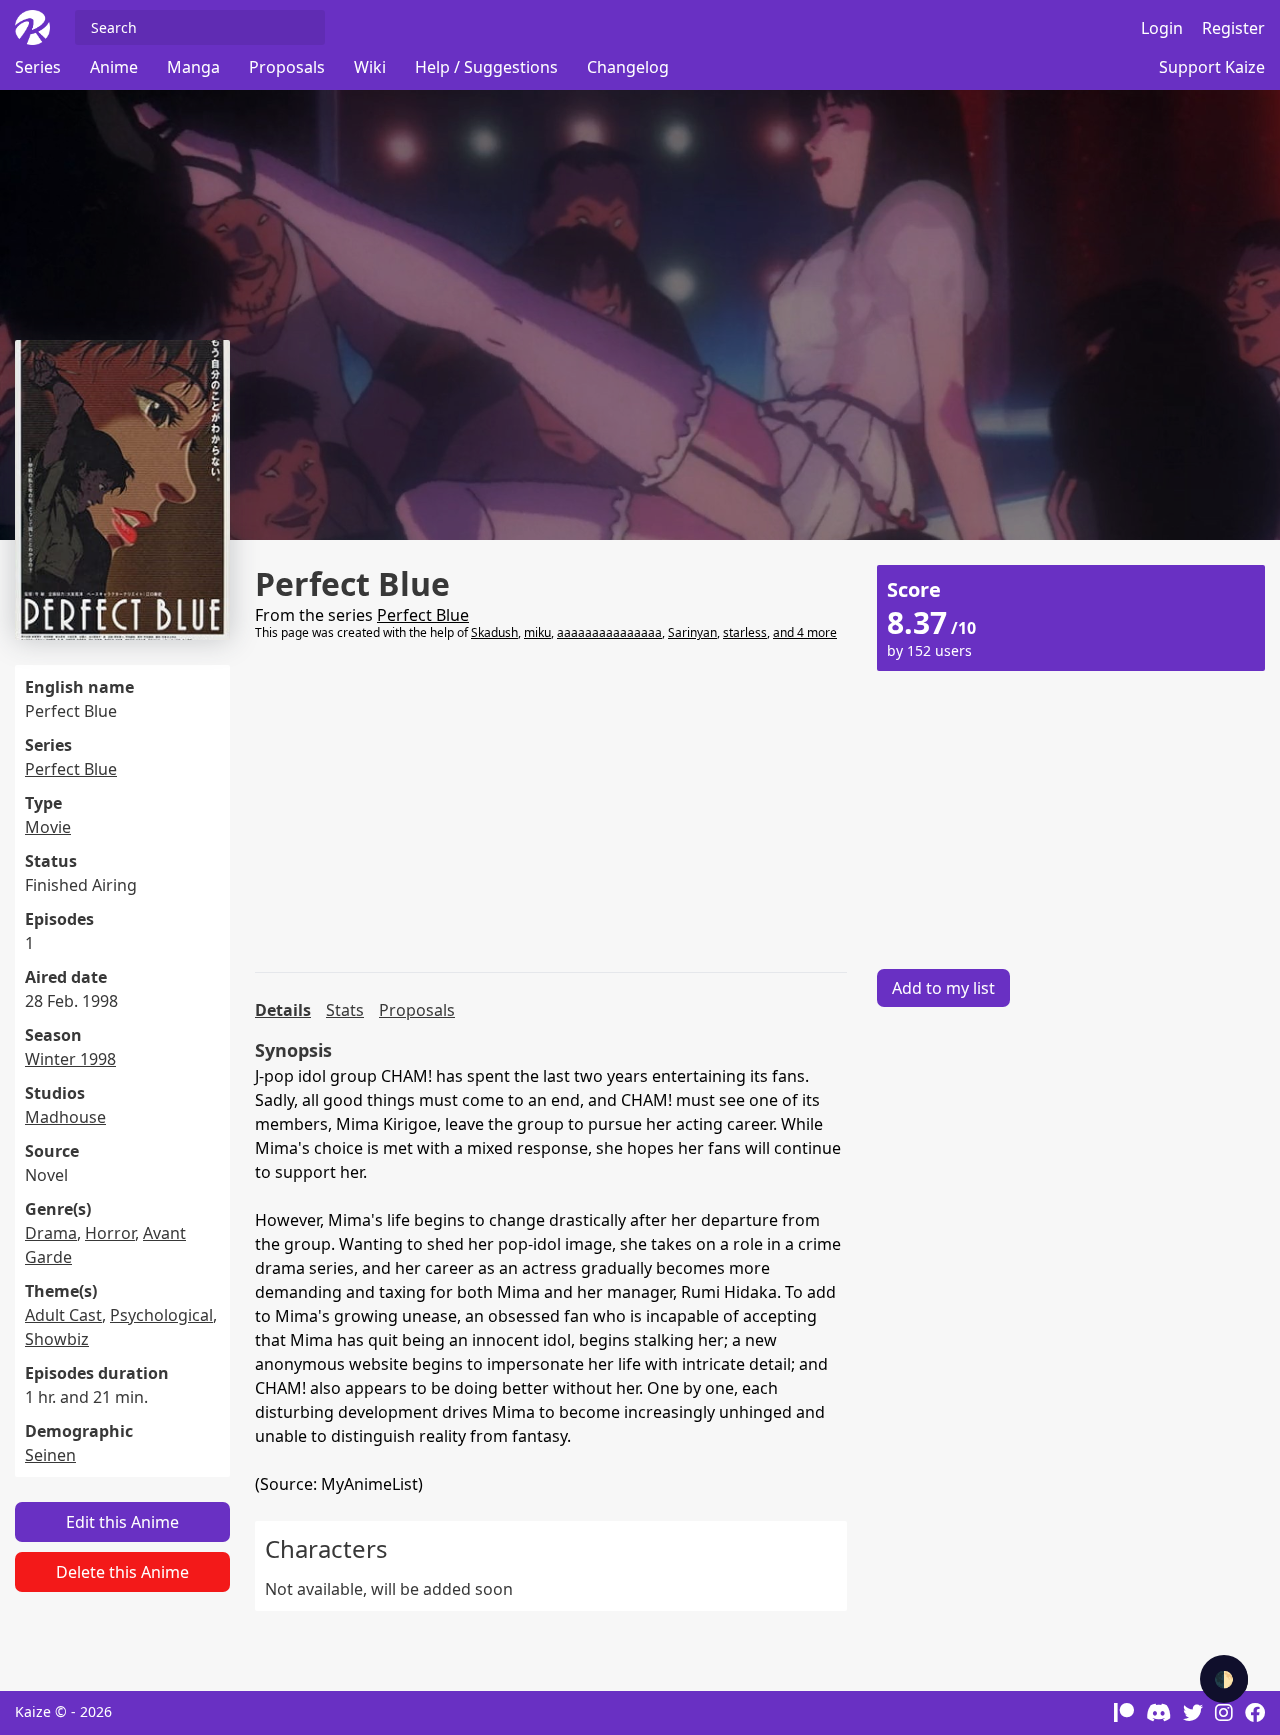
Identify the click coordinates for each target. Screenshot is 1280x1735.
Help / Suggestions (486, 67)
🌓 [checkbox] (1224, 1679)
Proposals (287, 67)
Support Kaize (1212, 67)
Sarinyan (692, 632)
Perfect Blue (71, 769)
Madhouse (65, 1117)
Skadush (494, 632)
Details (283, 1010)
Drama (51, 1233)
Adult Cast (63, 1315)
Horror (110, 1233)
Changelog (628, 67)
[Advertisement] (551, 807)
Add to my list (943, 988)
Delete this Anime (122, 1572)
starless (745, 632)
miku (537, 632)
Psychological (161, 1315)
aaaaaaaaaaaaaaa (609, 632)
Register (1233, 28)
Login (1162, 28)
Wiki (370, 67)
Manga (193, 67)
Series (38, 67)
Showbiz (57, 1339)
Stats (345, 1010)
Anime (114, 67)
